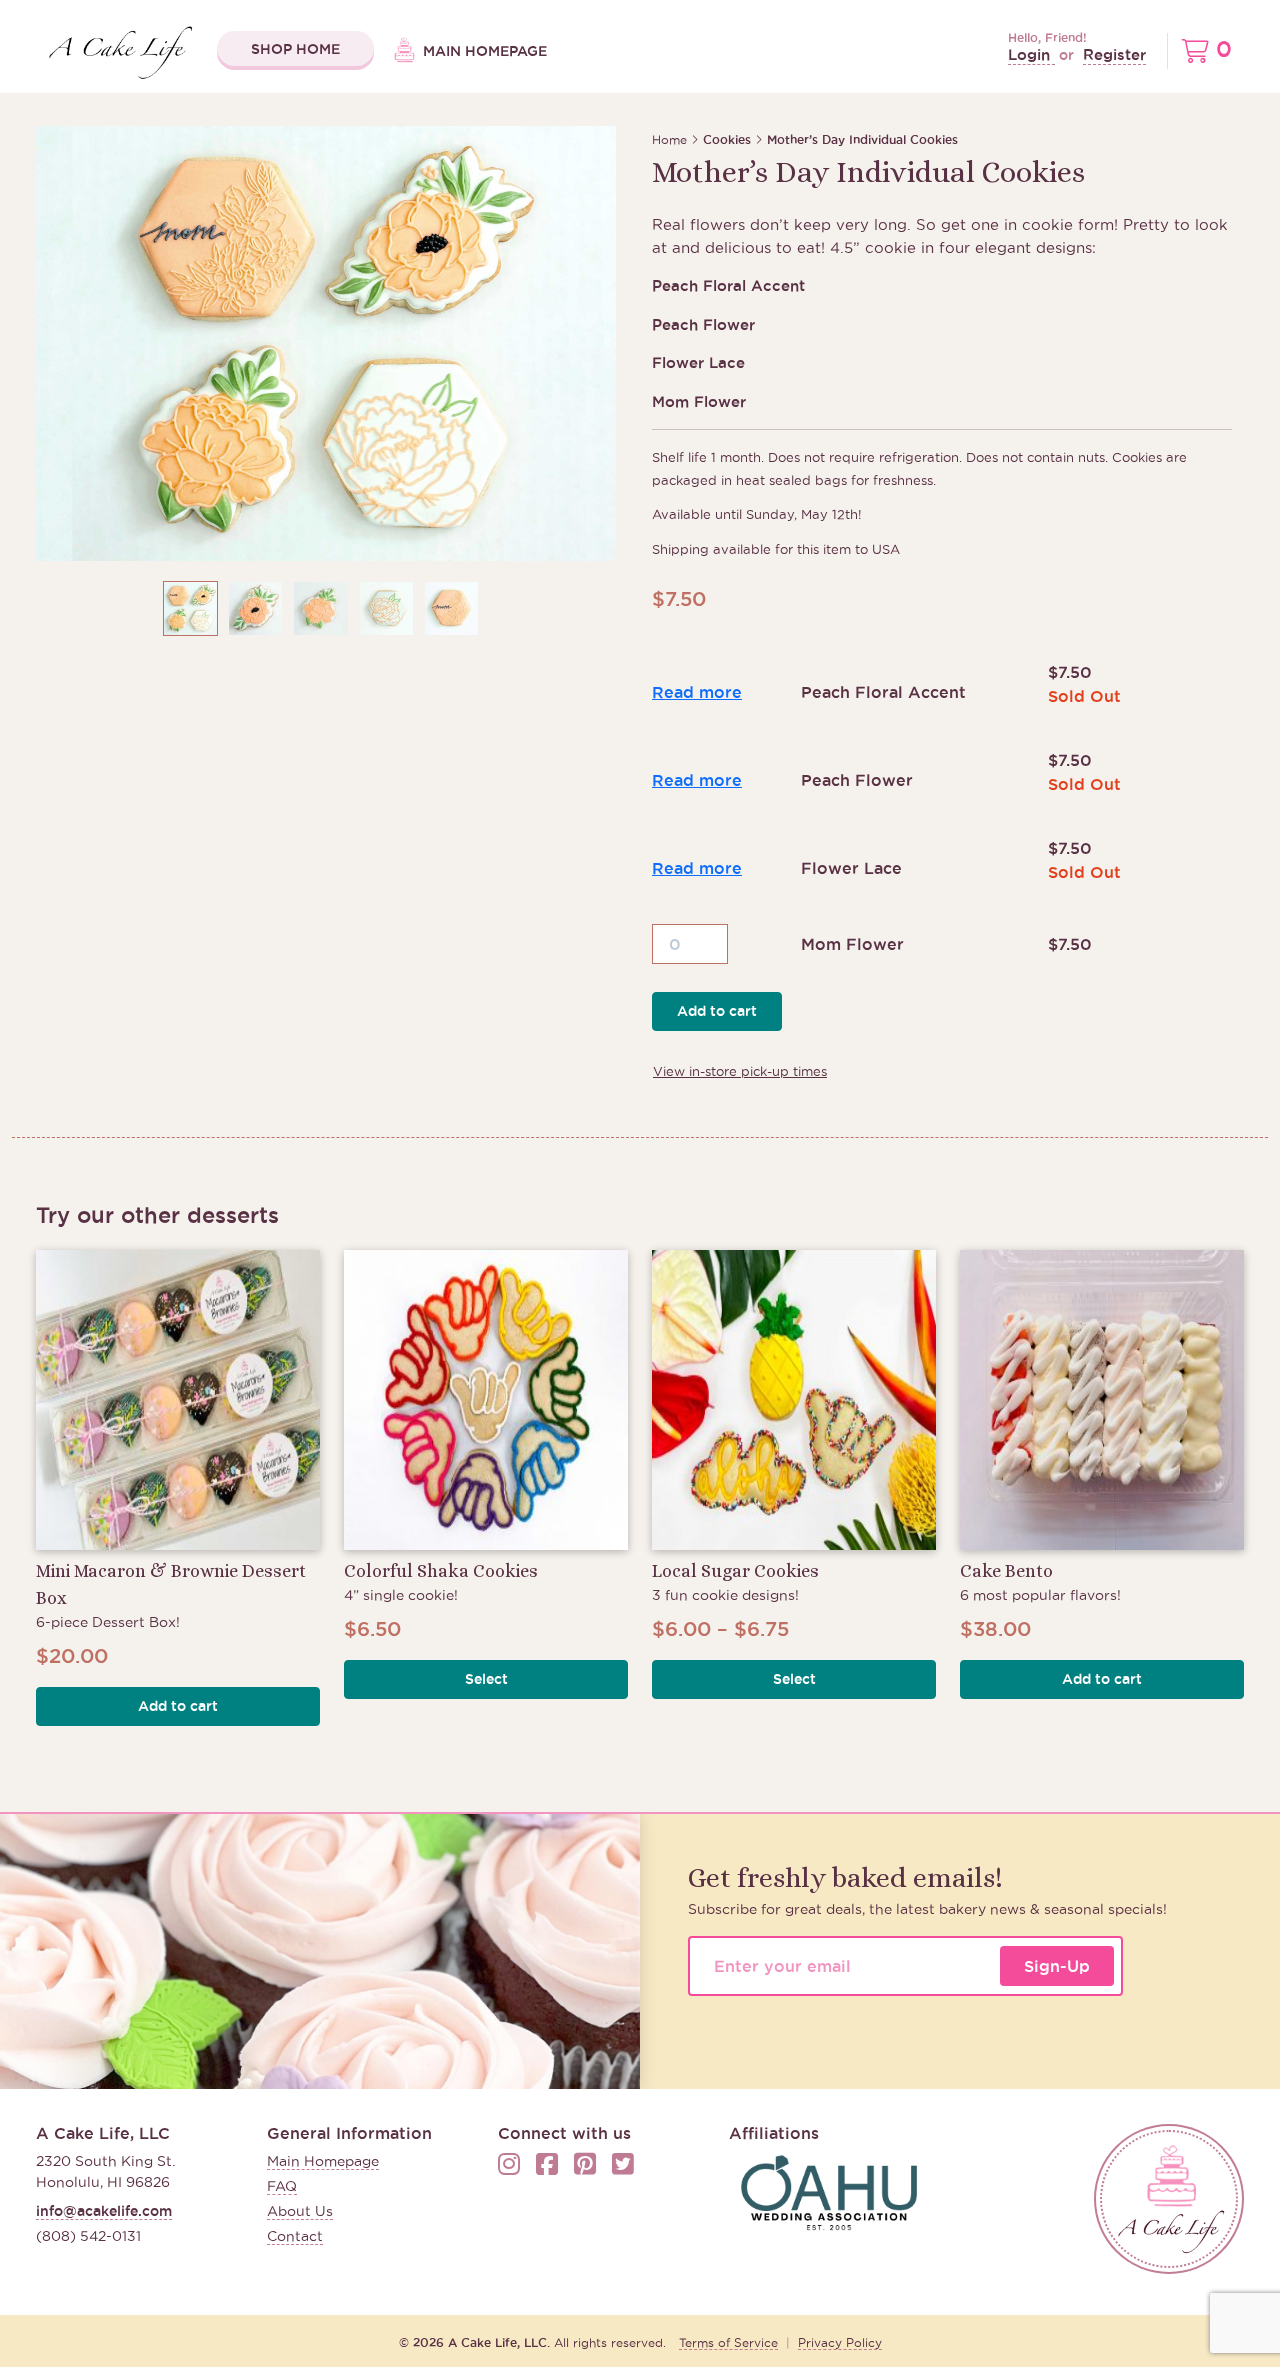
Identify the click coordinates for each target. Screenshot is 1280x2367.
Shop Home (295, 49)
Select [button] (486, 1679)
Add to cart (717, 1011)
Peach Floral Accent (883, 692)
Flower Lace (851, 868)
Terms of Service (728, 2342)
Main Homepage (483, 51)
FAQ (282, 2186)
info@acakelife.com (104, 2211)
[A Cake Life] (1169, 2199)
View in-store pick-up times (740, 1071)
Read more (697, 692)
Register (1114, 54)
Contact (295, 2236)
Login (1031, 54)
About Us (300, 2211)
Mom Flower (852, 944)
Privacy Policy (840, 2342)
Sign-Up (1057, 1966)
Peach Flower (857, 780)
